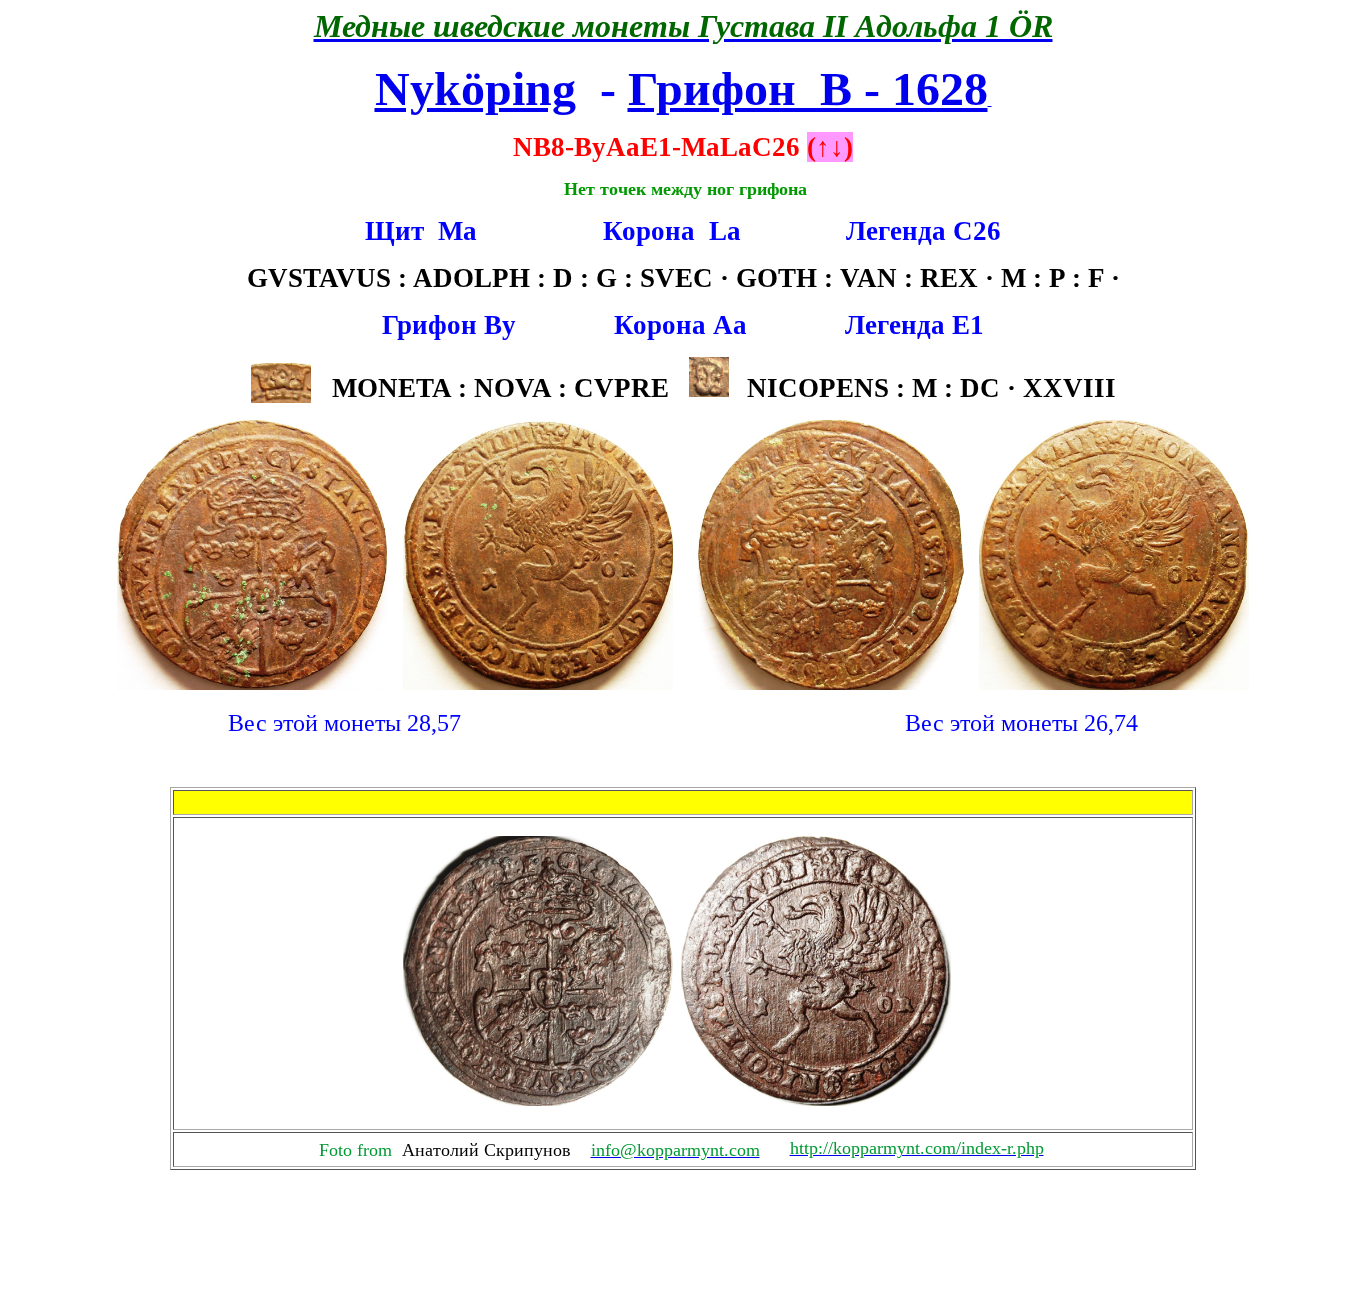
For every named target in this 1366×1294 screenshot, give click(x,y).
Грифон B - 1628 (808, 88)
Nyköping (475, 88)
